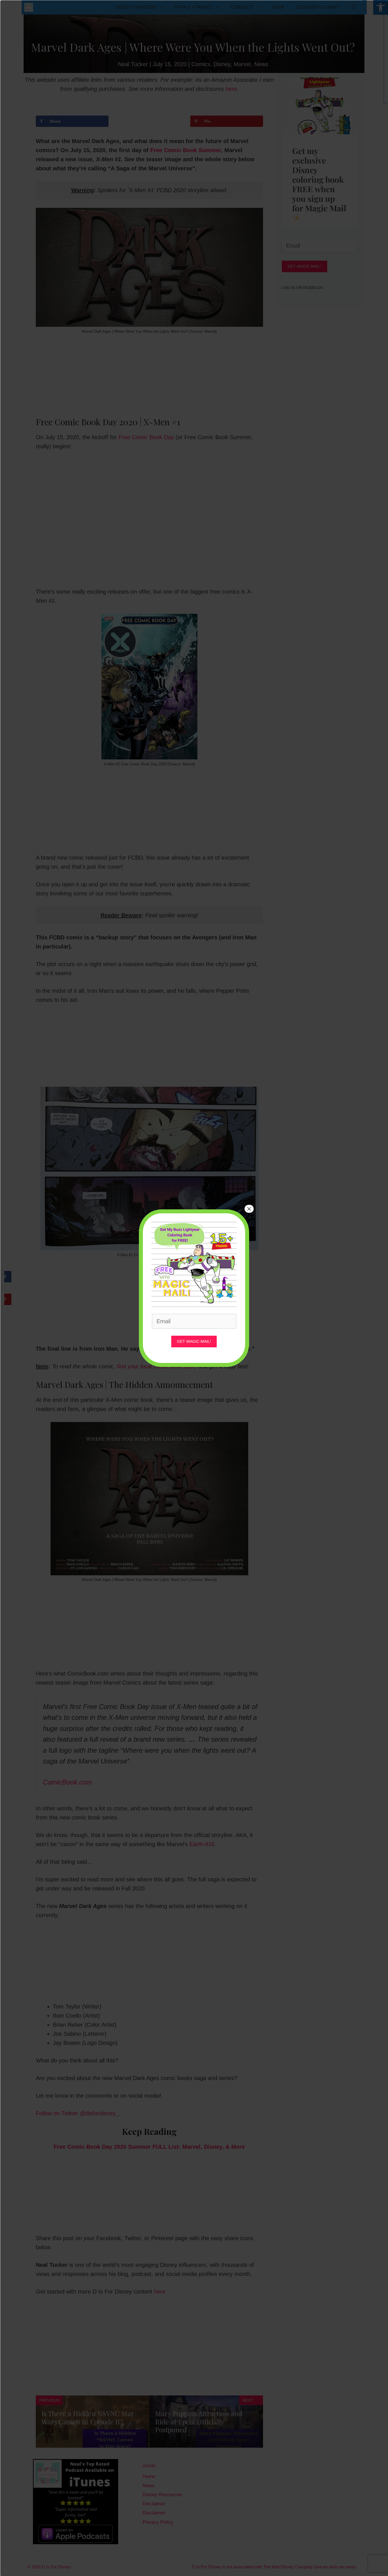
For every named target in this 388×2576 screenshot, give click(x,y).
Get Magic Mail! (194, 1341)
